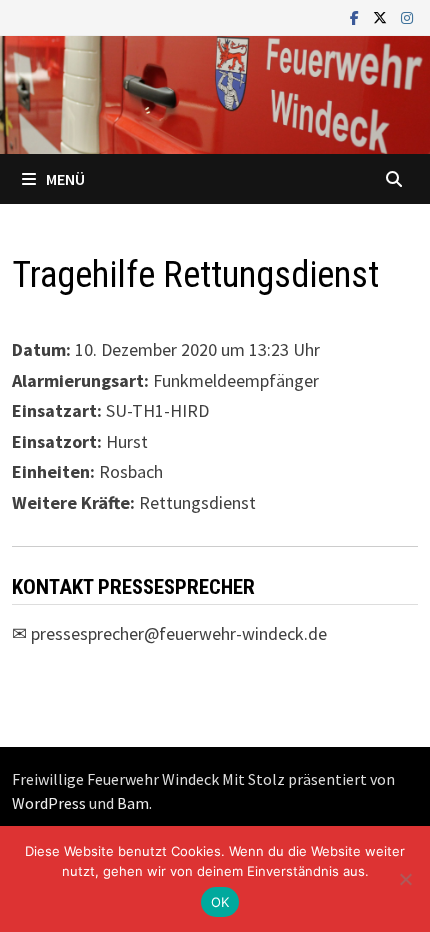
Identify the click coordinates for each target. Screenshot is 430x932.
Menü (65, 179)
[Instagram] (407, 16)
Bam (133, 803)
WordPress (49, 803)
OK (220, 902)
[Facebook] (356, 16)
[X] (382, 16)
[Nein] (405, 879)
